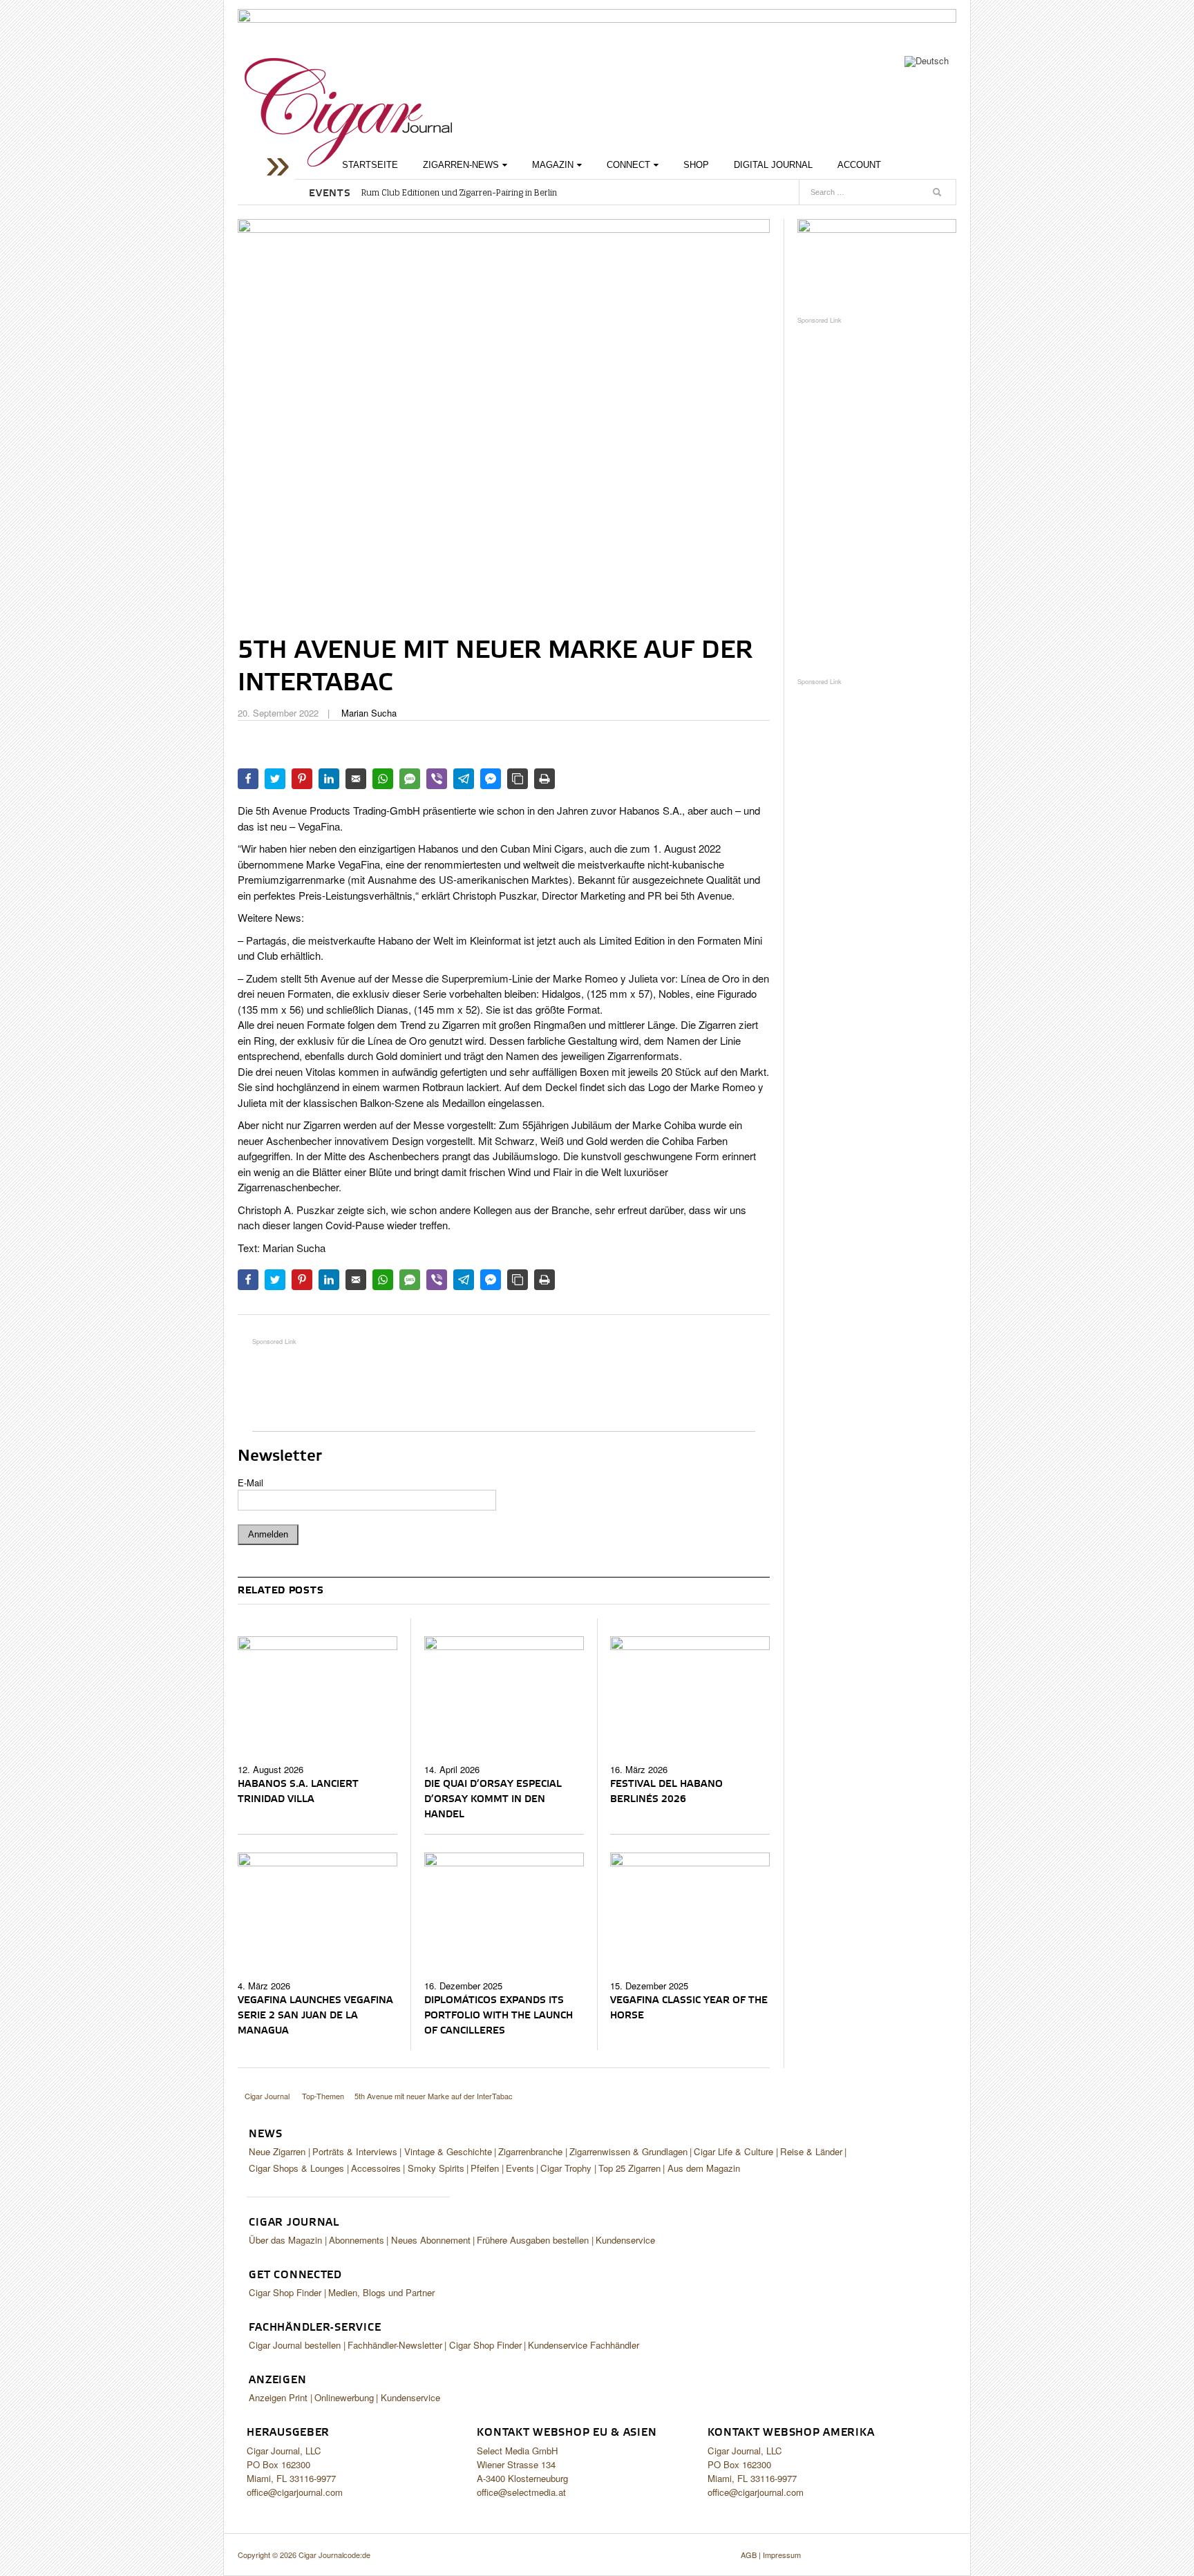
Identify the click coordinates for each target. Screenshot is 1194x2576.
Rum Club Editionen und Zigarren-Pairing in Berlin (459, 193)
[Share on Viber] (437, 779)
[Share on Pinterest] (302, 779)
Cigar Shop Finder (285, 2292)
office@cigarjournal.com (295, 2492)
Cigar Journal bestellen (295, 2345)
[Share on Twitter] (275, 779)
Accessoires (376, 2168)
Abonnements (357, 2240)
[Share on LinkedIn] (329, 779)
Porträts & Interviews (355, 2151)
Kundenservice (625, 2240)
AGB (749, 2555)
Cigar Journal (348, 112)
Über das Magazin (285, 2240)
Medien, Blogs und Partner (381, 2292)
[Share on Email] (356, 779)
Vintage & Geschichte (448, 2151)
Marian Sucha (369, 713)
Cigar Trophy (566, 2168)
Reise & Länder (811, 2151)
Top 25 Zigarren (629, 2168)
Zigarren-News (461, 165)
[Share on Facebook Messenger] (491, 779)
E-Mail (250, 1483)
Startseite (370, 165)
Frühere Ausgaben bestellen (533, 2240)
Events (520, 2168)
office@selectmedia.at (521, 2492)
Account (859, 165)
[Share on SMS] (410, 779)
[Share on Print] (544, 779)
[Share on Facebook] (248, 779)
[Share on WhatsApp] (383, 779)
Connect (628, 165)
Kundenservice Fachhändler (584, 2345)
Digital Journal (773, 165)
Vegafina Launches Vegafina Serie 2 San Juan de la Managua (315, 2016)
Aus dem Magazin (704, 2168)
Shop (696, 165)
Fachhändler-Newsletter (395, 2345)
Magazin (553, 165)
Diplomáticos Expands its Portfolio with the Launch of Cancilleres (499, 2016)
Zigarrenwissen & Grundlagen (628, 2151)
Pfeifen (485, 2168)
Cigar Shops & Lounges (296, 2168)
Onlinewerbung (344, 2397)
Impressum (782, 2555)
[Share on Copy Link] (518, 779)
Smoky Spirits (436, 2168)
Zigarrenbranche (530, 2151)
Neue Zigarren (277, 2151)
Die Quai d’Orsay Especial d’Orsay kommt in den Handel (493, 1799)
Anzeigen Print (278, 2397)
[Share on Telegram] (464, 779)
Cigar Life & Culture (733, 2151)
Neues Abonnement (431, 2240)
